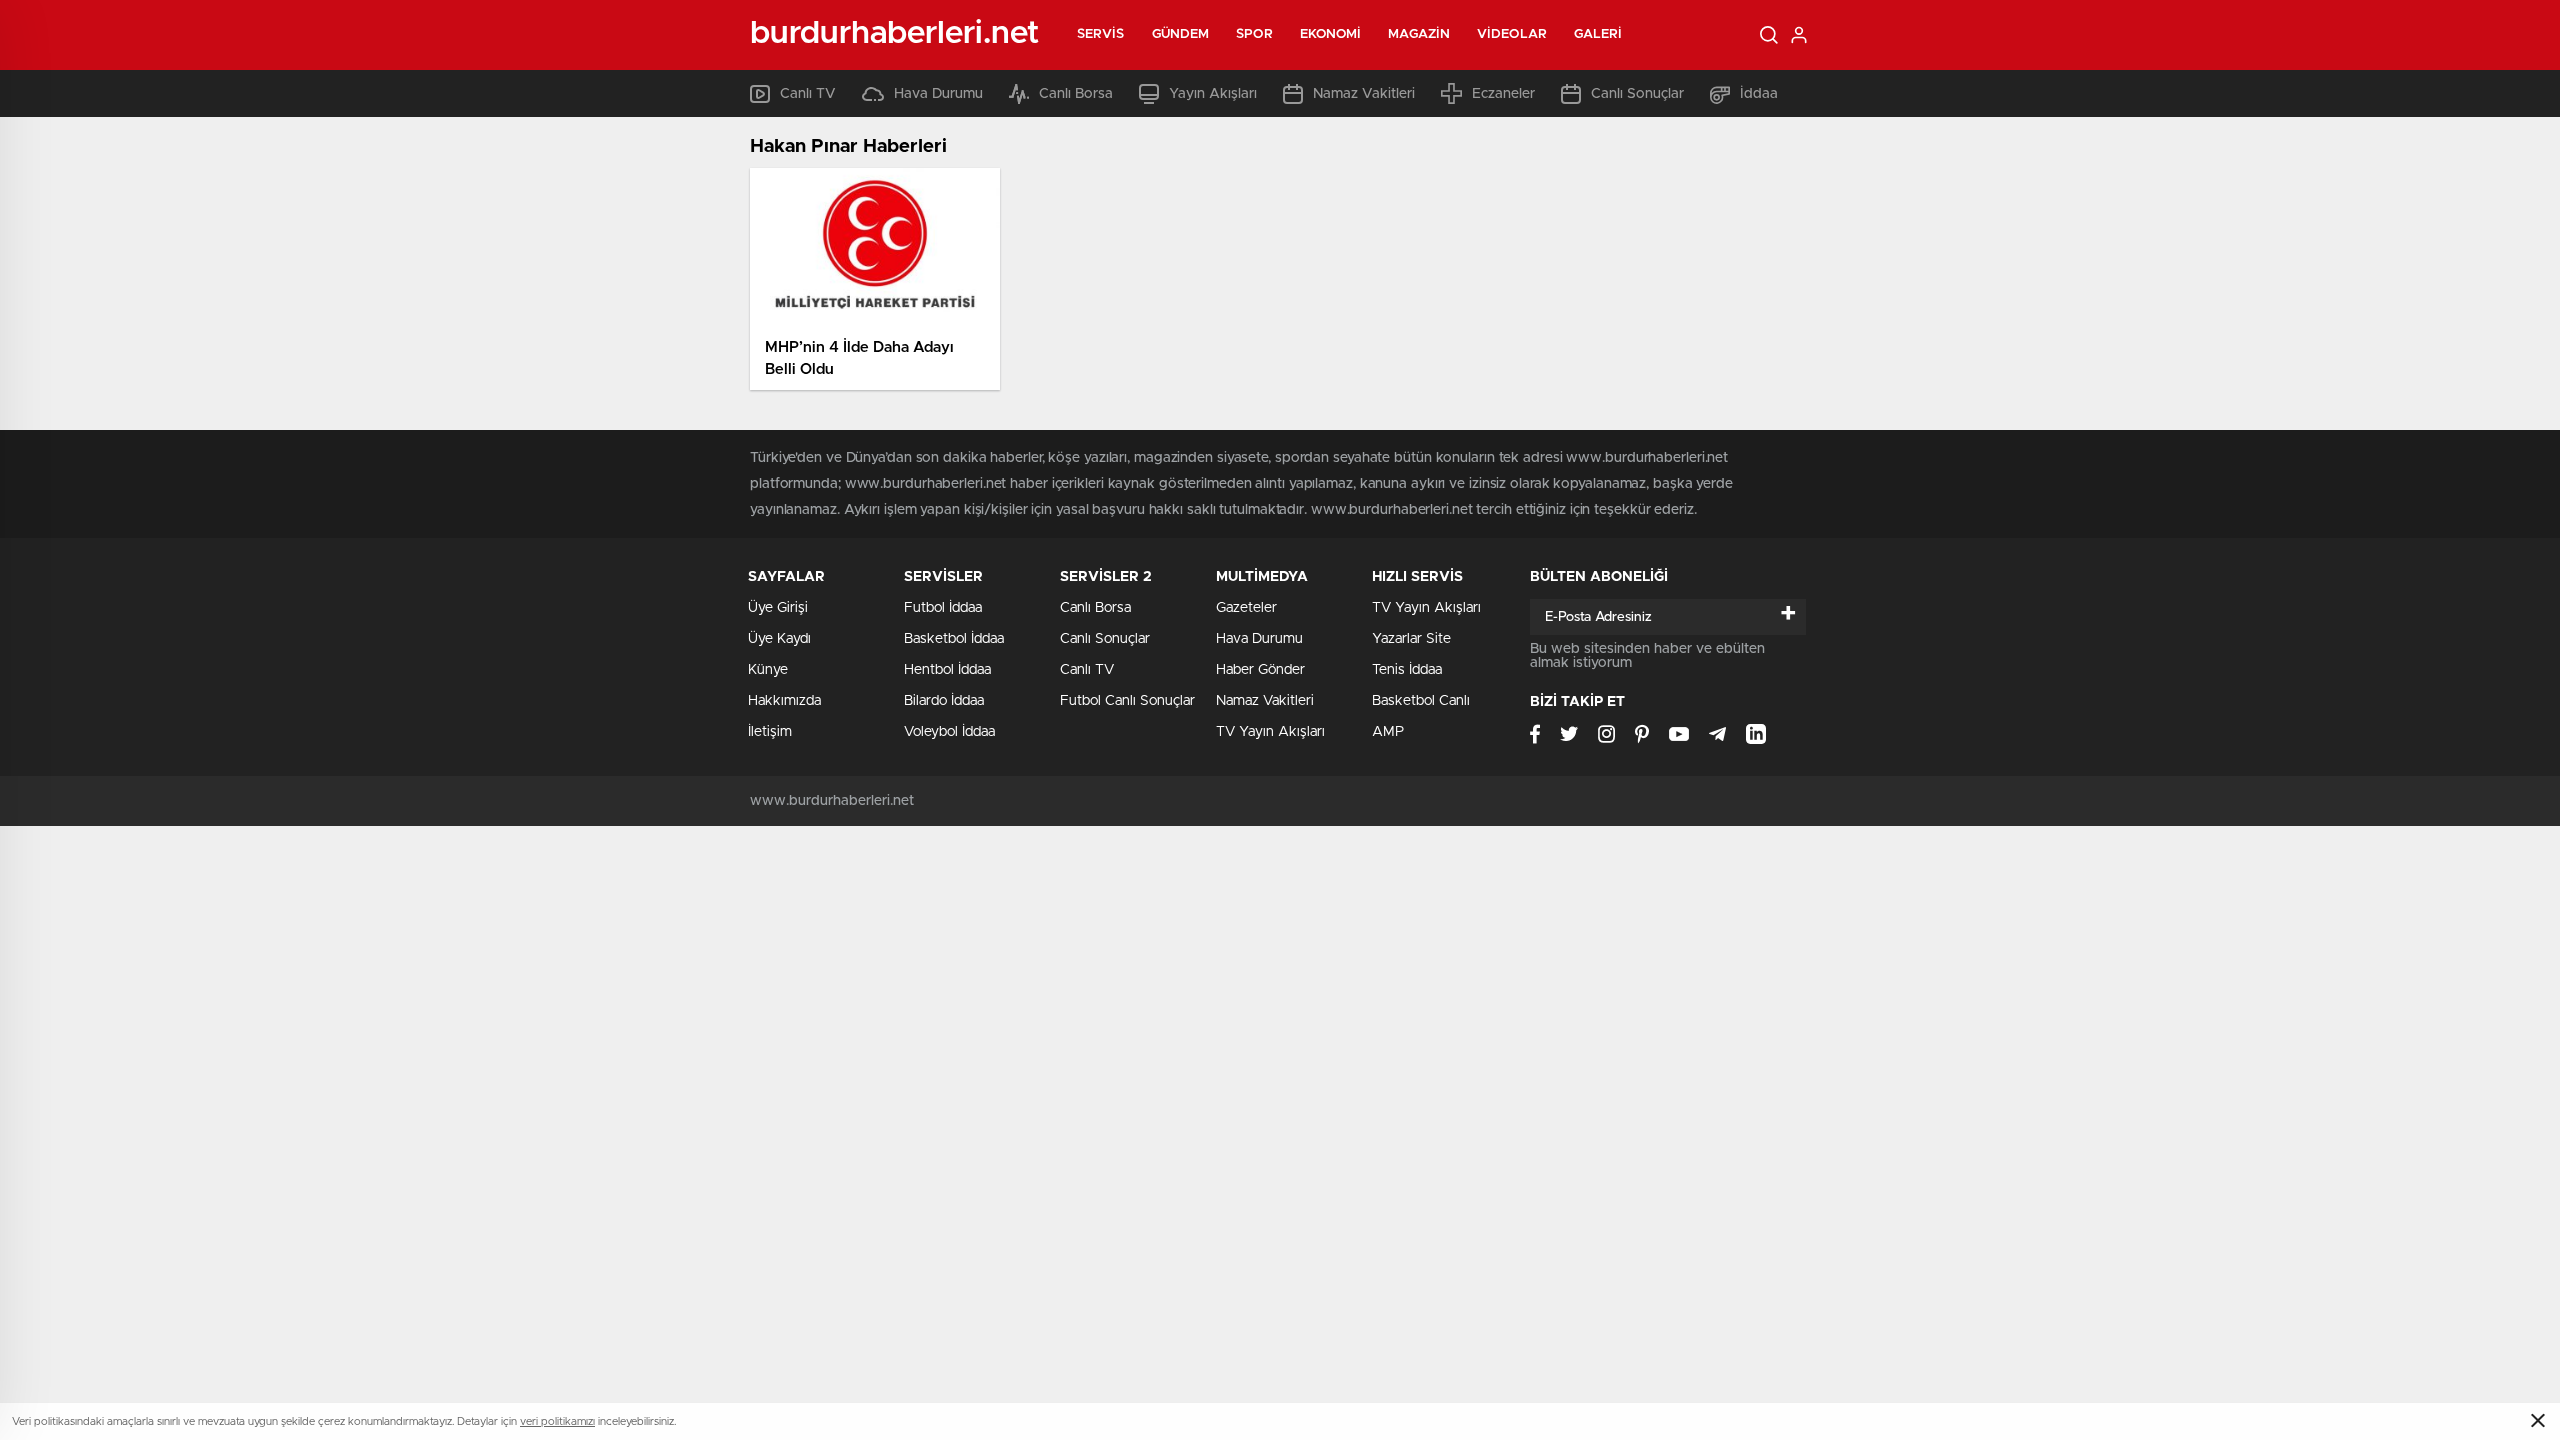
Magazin (1419, 34)
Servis (1101, 34)
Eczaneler (1503, 94)
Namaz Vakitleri (1364, 94)
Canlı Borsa (1076, 94)
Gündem (1181, 34)
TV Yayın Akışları (1270, 732)
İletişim (770, 732)
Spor (1254, 34)
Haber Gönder (1260, 670)
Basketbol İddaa (954, 639)
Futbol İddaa (943, 608)
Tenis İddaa (1407, 670)
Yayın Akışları (1213, 94)
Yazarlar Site (1411, 639)
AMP (1388, 732)
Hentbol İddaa (947, 670)
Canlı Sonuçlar (1637, 94)
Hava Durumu (938, 94)
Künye (768, 670)
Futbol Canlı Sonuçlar (1127, 701)
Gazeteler (1246, 608)
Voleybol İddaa (949, 732)
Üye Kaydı (779, 639)
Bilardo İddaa (944, 701)
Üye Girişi (778, 608)
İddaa (1759, 94)
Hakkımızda (784, 701)
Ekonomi (1331, 34)
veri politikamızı (557, 1421)
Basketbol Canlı (1421, 701)
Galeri (1598, 34)
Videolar (1512, 34)
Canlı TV (808, 94)
